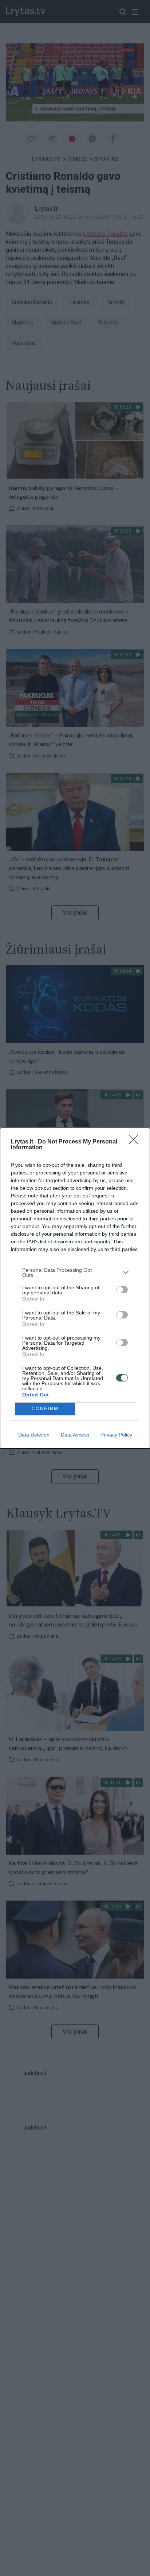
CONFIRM (45, 1409)
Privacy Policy (116, 1435)
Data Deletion (34, 1435)
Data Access (75, 1435)
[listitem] (75, 1273)
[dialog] (75, 1288)
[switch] (122, 1290)
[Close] (136, 1142)
